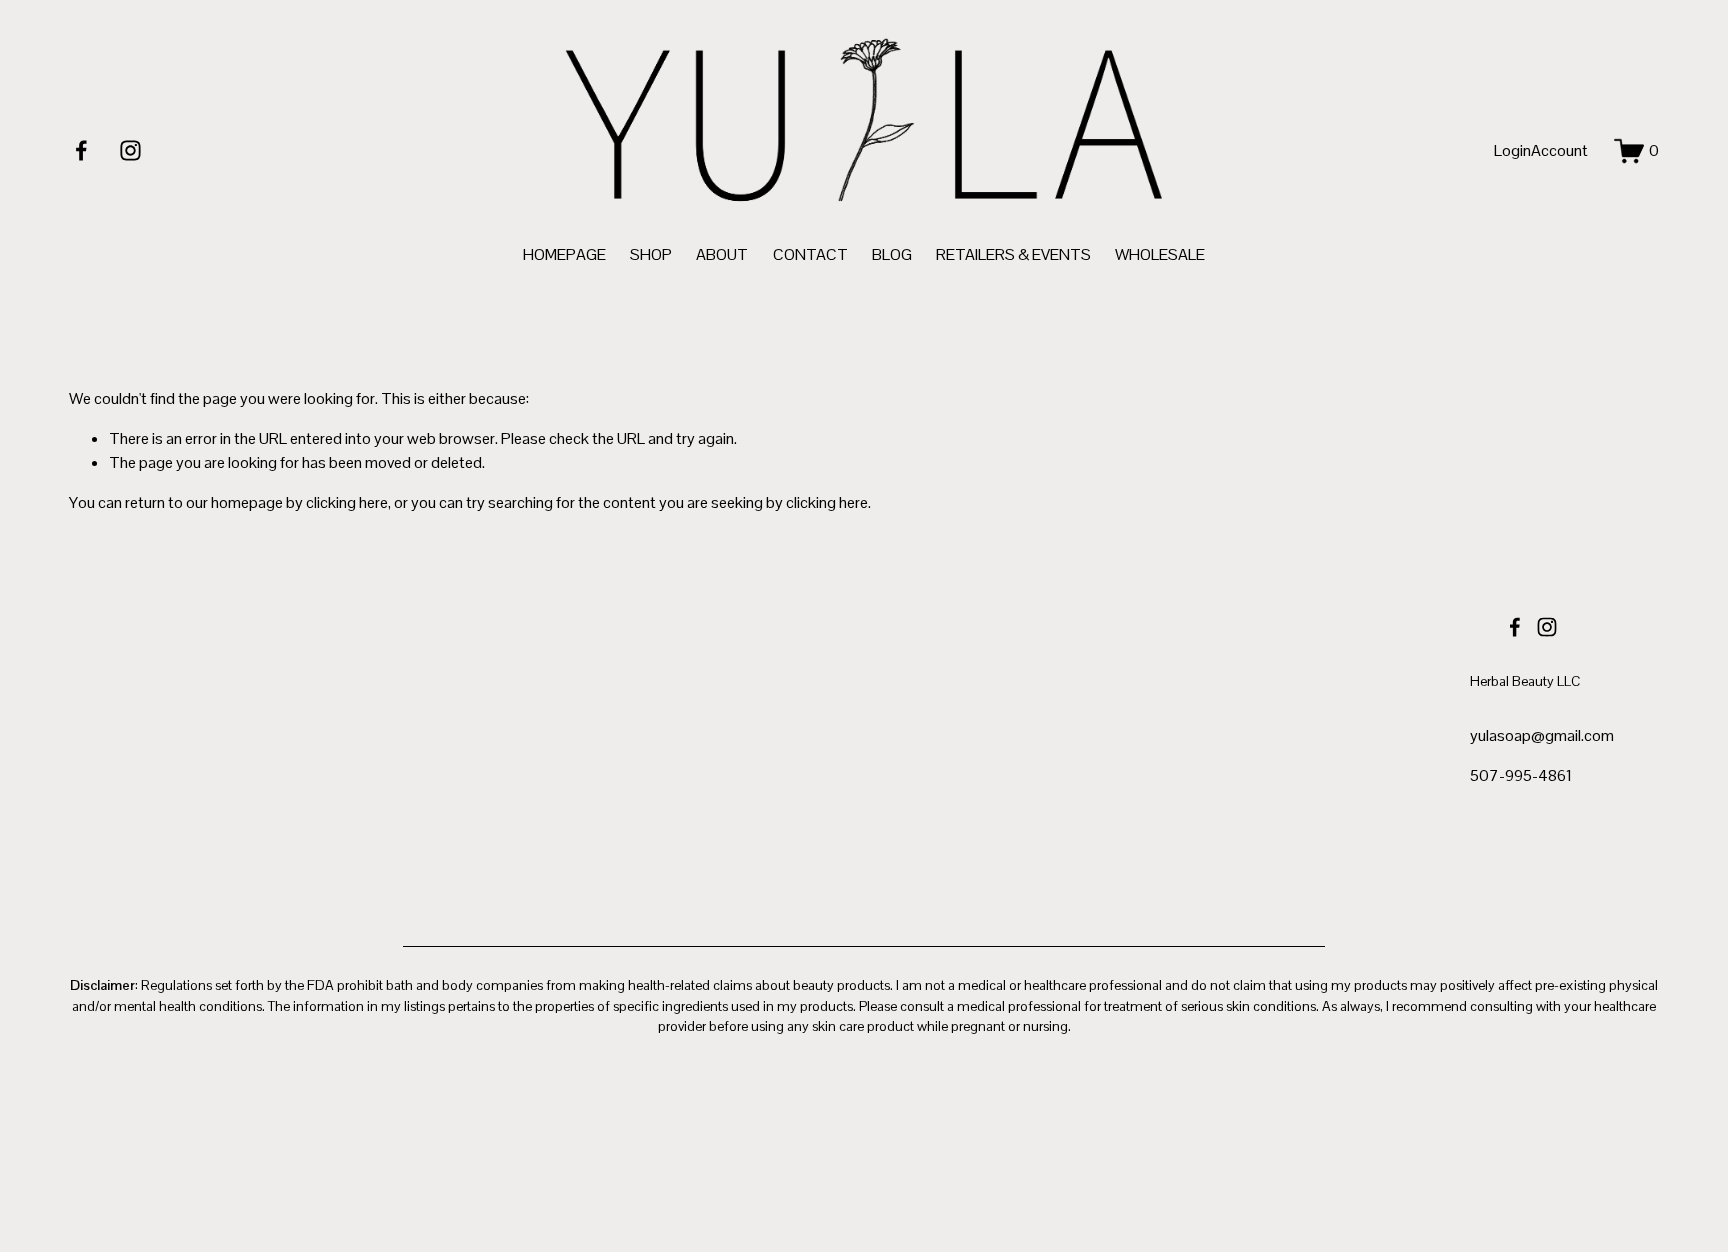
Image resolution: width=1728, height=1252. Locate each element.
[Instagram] (130, 150)
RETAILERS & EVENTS (1013, 254)
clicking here (347, 502)
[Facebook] (81, 150)
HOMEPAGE (564, 254)
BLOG (892, 254)
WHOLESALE (1160, 254)
